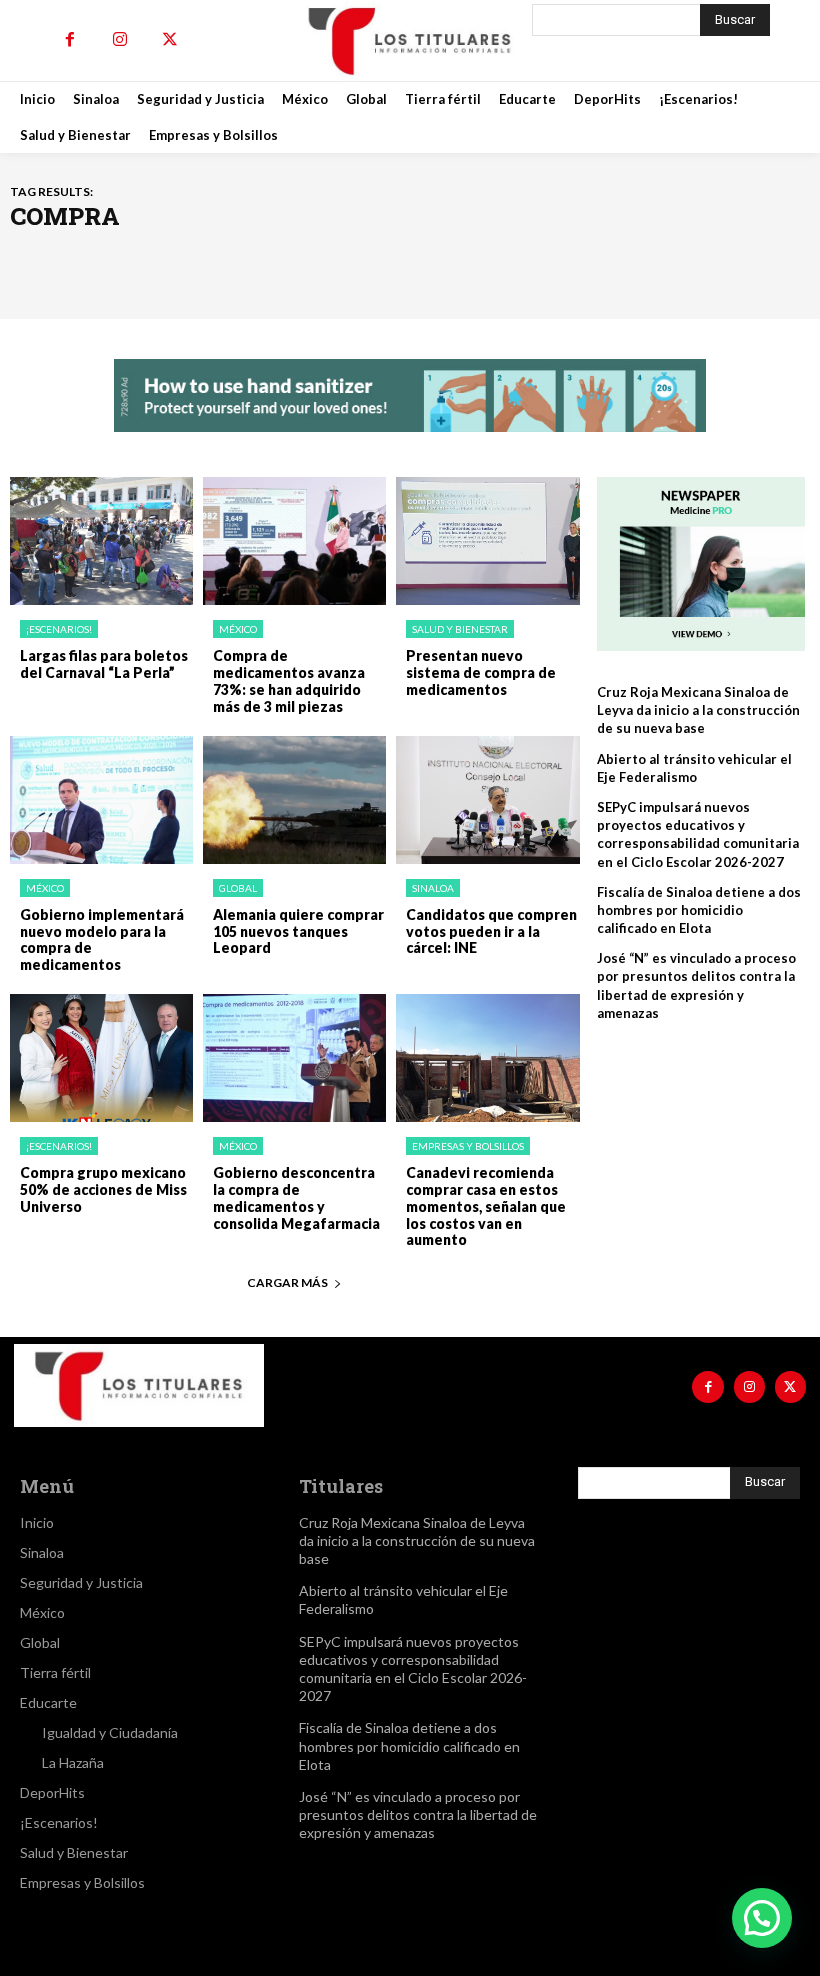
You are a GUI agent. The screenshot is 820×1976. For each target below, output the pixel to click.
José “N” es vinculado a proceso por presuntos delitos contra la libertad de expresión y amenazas (418, 1814)
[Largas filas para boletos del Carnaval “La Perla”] (101, 541)
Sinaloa (433, 888)
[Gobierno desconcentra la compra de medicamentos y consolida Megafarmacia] (294, 1058)
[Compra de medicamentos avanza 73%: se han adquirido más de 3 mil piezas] (294, 541)
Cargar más (287, 1282)
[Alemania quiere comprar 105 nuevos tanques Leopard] (294, 800)
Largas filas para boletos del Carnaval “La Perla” (104, 664)
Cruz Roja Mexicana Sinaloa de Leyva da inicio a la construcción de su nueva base (698, 710)
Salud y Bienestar (460, 629)
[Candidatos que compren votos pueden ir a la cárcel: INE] (487, 800)
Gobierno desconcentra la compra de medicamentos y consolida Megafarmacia (296, 1197)
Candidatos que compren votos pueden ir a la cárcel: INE (491, 931)
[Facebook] (70, 40)
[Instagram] (120, 40)
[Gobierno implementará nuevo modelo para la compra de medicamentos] (101, 800)
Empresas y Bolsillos (468, 1146)
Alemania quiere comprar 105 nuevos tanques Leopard (298, 931)
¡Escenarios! (59, 629)
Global (238, 888)
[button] (762, 1918)
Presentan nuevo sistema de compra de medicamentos (481, 672)
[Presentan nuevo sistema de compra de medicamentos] (487, 541)
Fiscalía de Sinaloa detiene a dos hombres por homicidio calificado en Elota (699, 910)
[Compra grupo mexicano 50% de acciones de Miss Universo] (101, 1058)
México (238, 629)
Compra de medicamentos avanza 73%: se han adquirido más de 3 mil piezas (289, 680)
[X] (170, 40)
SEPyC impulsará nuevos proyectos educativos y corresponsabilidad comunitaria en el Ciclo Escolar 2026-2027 (698, 834)
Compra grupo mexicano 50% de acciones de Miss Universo (103, 1189)
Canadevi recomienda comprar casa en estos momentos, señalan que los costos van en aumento (486, 1206)
